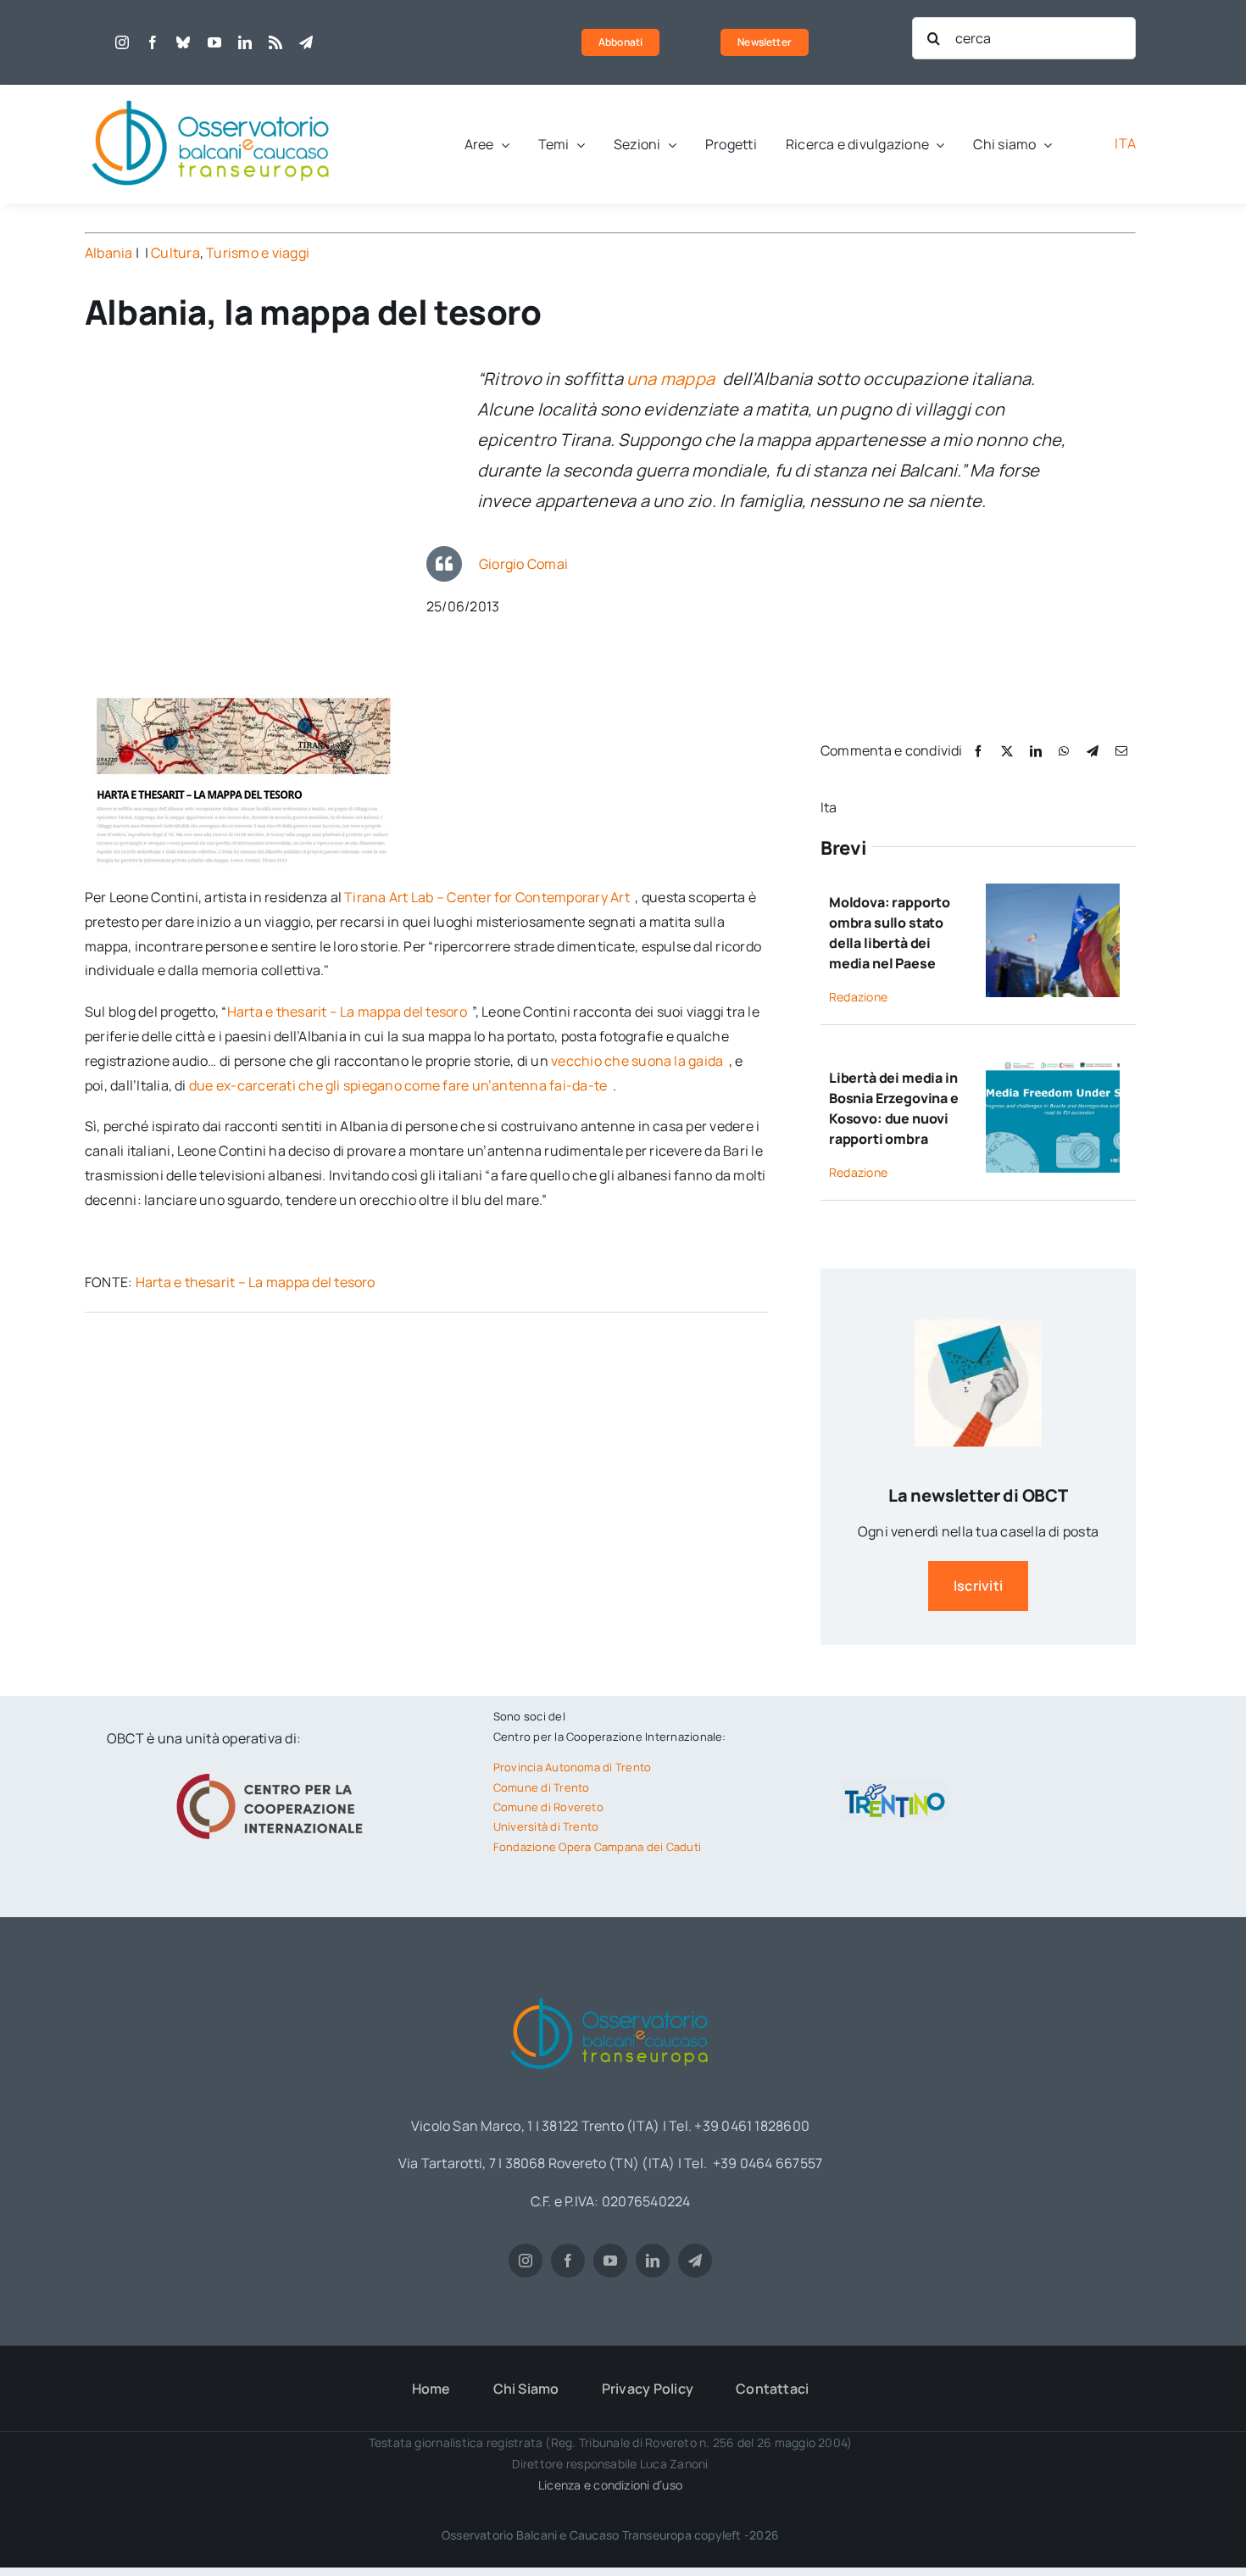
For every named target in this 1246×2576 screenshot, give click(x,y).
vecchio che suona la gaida (638, 1061)
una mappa (672, 379)
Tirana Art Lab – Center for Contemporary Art (488, 897)
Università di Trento (546, 1826)
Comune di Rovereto (548, 1807)
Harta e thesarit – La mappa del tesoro (348, 1012)
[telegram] (306, 42)
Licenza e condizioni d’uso (610, 2485)
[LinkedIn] (1036, 751)
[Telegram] (1093, 751)
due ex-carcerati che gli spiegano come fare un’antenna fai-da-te (400, 1085)
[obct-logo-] (212, 92)
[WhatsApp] (1064, 751)
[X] (1007, 751)
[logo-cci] (274, 1771)
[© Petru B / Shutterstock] (1052, 890)
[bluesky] (183, 42)
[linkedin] (245, 42)
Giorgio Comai (523, 564)
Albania (109, 253)
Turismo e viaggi (258, 253)
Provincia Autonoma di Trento (573, 1767)
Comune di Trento (542, 1787)
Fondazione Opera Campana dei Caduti (597, 1847)
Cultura (175, 253)
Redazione (858, 997)
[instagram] (122, 42)
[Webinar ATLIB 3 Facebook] (1052, 1066)
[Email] (1121, 751)
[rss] (275, 42)
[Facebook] (978, 751)
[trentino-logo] (895, 1787)
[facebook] (153, 42)
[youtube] (214, 42)
